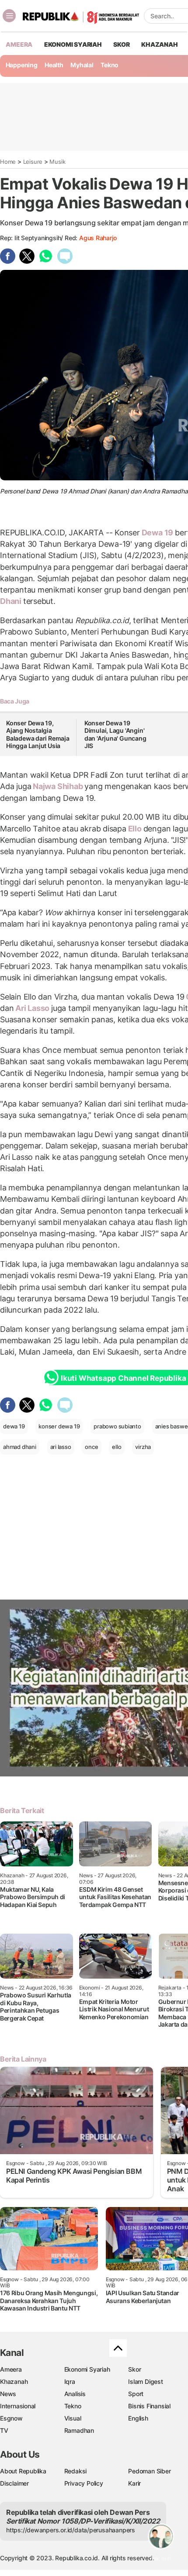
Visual (73, 2418)
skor (121, 44)
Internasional (18, 2406)
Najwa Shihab (58, 786)
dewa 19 (14, 1426)
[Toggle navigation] (9, 16)
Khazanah (14, 2381)
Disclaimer (14, 2483)
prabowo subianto (117, 1426)
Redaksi (76, 2471)
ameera (19, 44)
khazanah (159, 44)
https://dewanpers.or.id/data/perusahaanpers (71, 2530)
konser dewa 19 (59, 1426)
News (8, 2394)
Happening (22, 65)
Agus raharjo (98, 238)
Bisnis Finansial (149, 2406)
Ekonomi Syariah (73, 44)
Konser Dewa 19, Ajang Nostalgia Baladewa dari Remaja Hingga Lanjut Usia (38, 735)
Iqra (70, 2381)
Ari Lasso (32, 1008)
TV (4, 2430)
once (91, 1447)
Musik (57, 162)
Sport (136, 2394)
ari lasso (61, 1447)
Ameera (11, 2369)
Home (8, 162)
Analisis (75, 2394)
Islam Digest (145, 2381)
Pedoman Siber (149, 2471)
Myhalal (82, 65)
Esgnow (11, 2418)
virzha (143, 1447)
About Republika (23, 2471)
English (138, 2418)
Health (54, 65)
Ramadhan (79, 2430)
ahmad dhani (20, 1447)
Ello (135, 829)
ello (117, 1447)
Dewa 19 (157, 533)
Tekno (110, 65)
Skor (134, 2369)
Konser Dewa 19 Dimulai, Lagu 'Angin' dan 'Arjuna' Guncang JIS (115, 735)
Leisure (33, 162)
